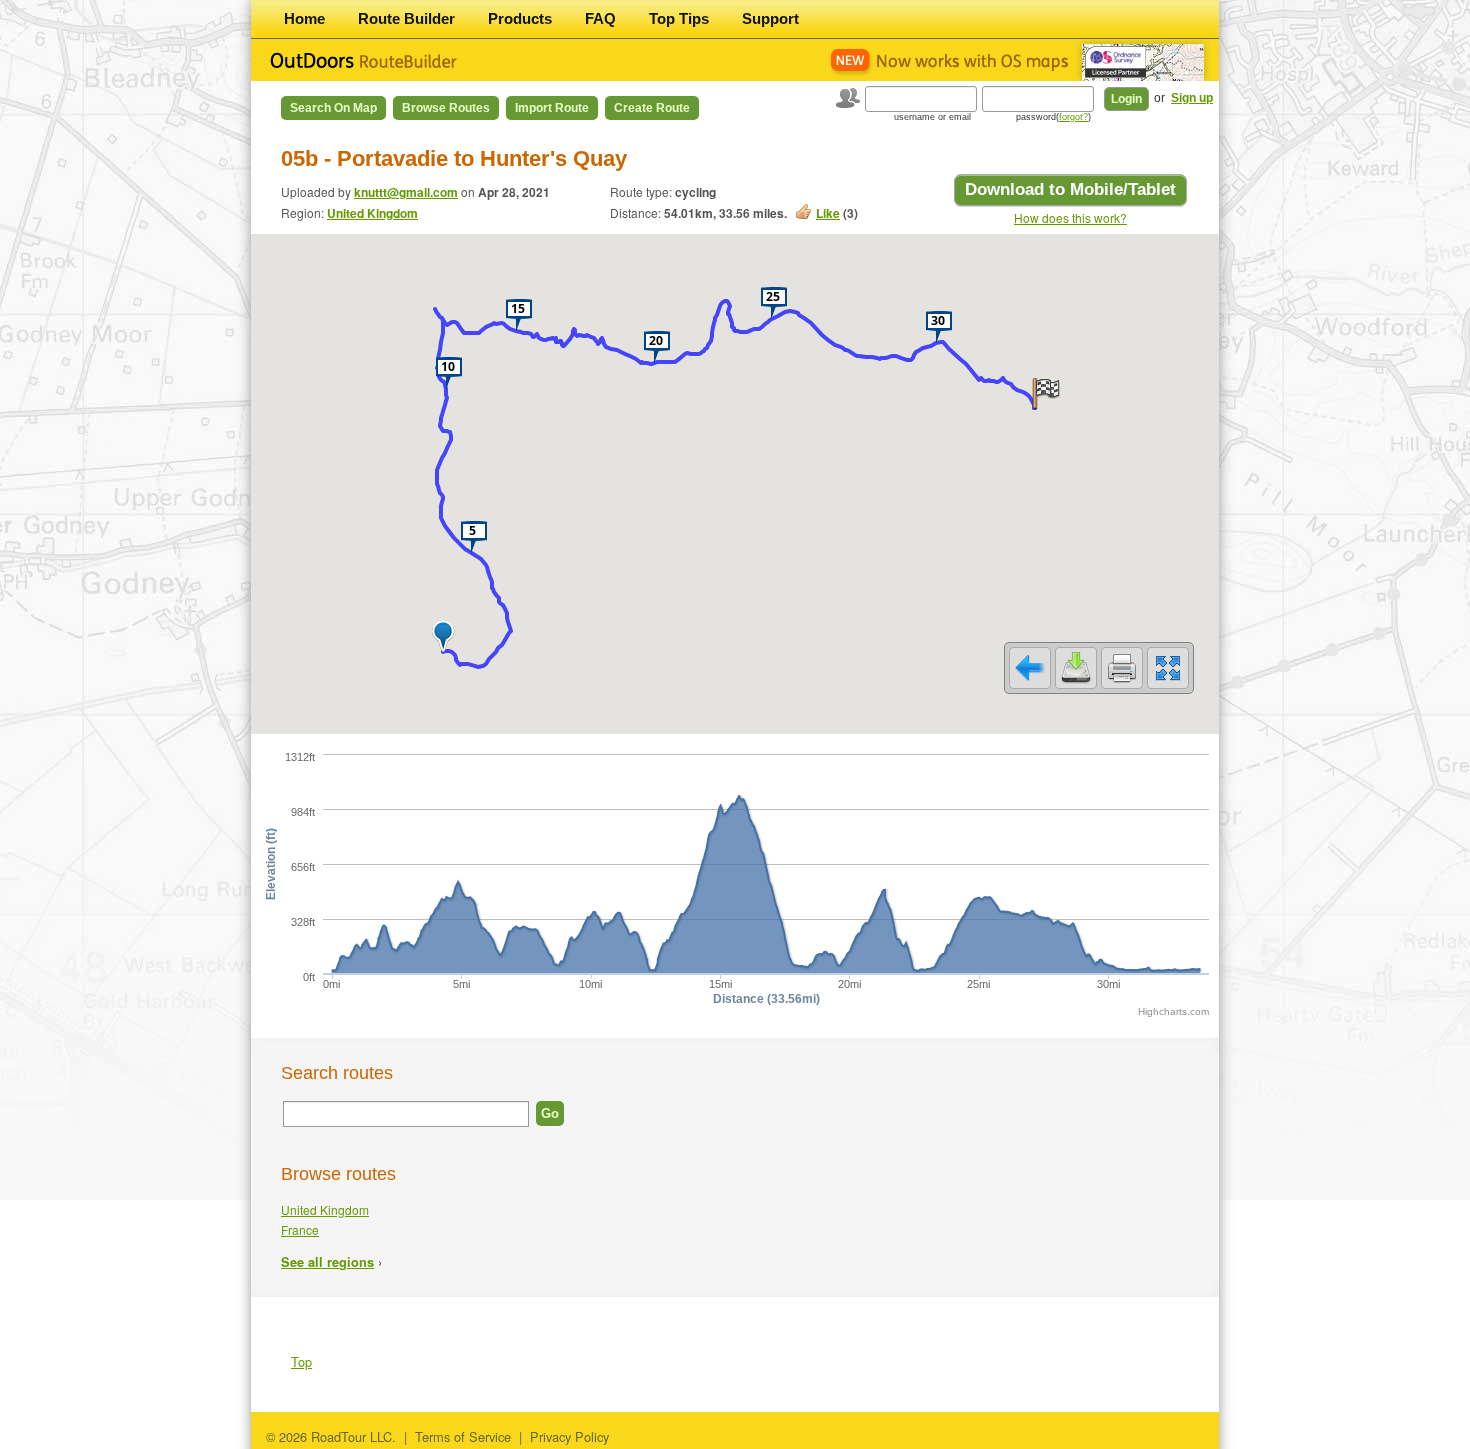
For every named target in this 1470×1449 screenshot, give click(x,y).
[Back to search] (1030, 668)
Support (770, 18)
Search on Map (333, 108)
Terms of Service (463, 1436)
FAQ (600, 18)
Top (301, 1361)
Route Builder (406, 18)
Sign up (1192, 98)
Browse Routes (446, 108)
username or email (932, 117)
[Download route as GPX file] (1076, 668)
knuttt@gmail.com (406, 192)
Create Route (652, 108)
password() (1053, 117)
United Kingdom (372, 213)
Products (520, 18)
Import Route (552, 108)
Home (304, 18)
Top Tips (679, 18)
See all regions (327, 1262)
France (300, 1229)
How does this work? (1070, 217)
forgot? (1073, 117)
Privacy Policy (569, 1436)
